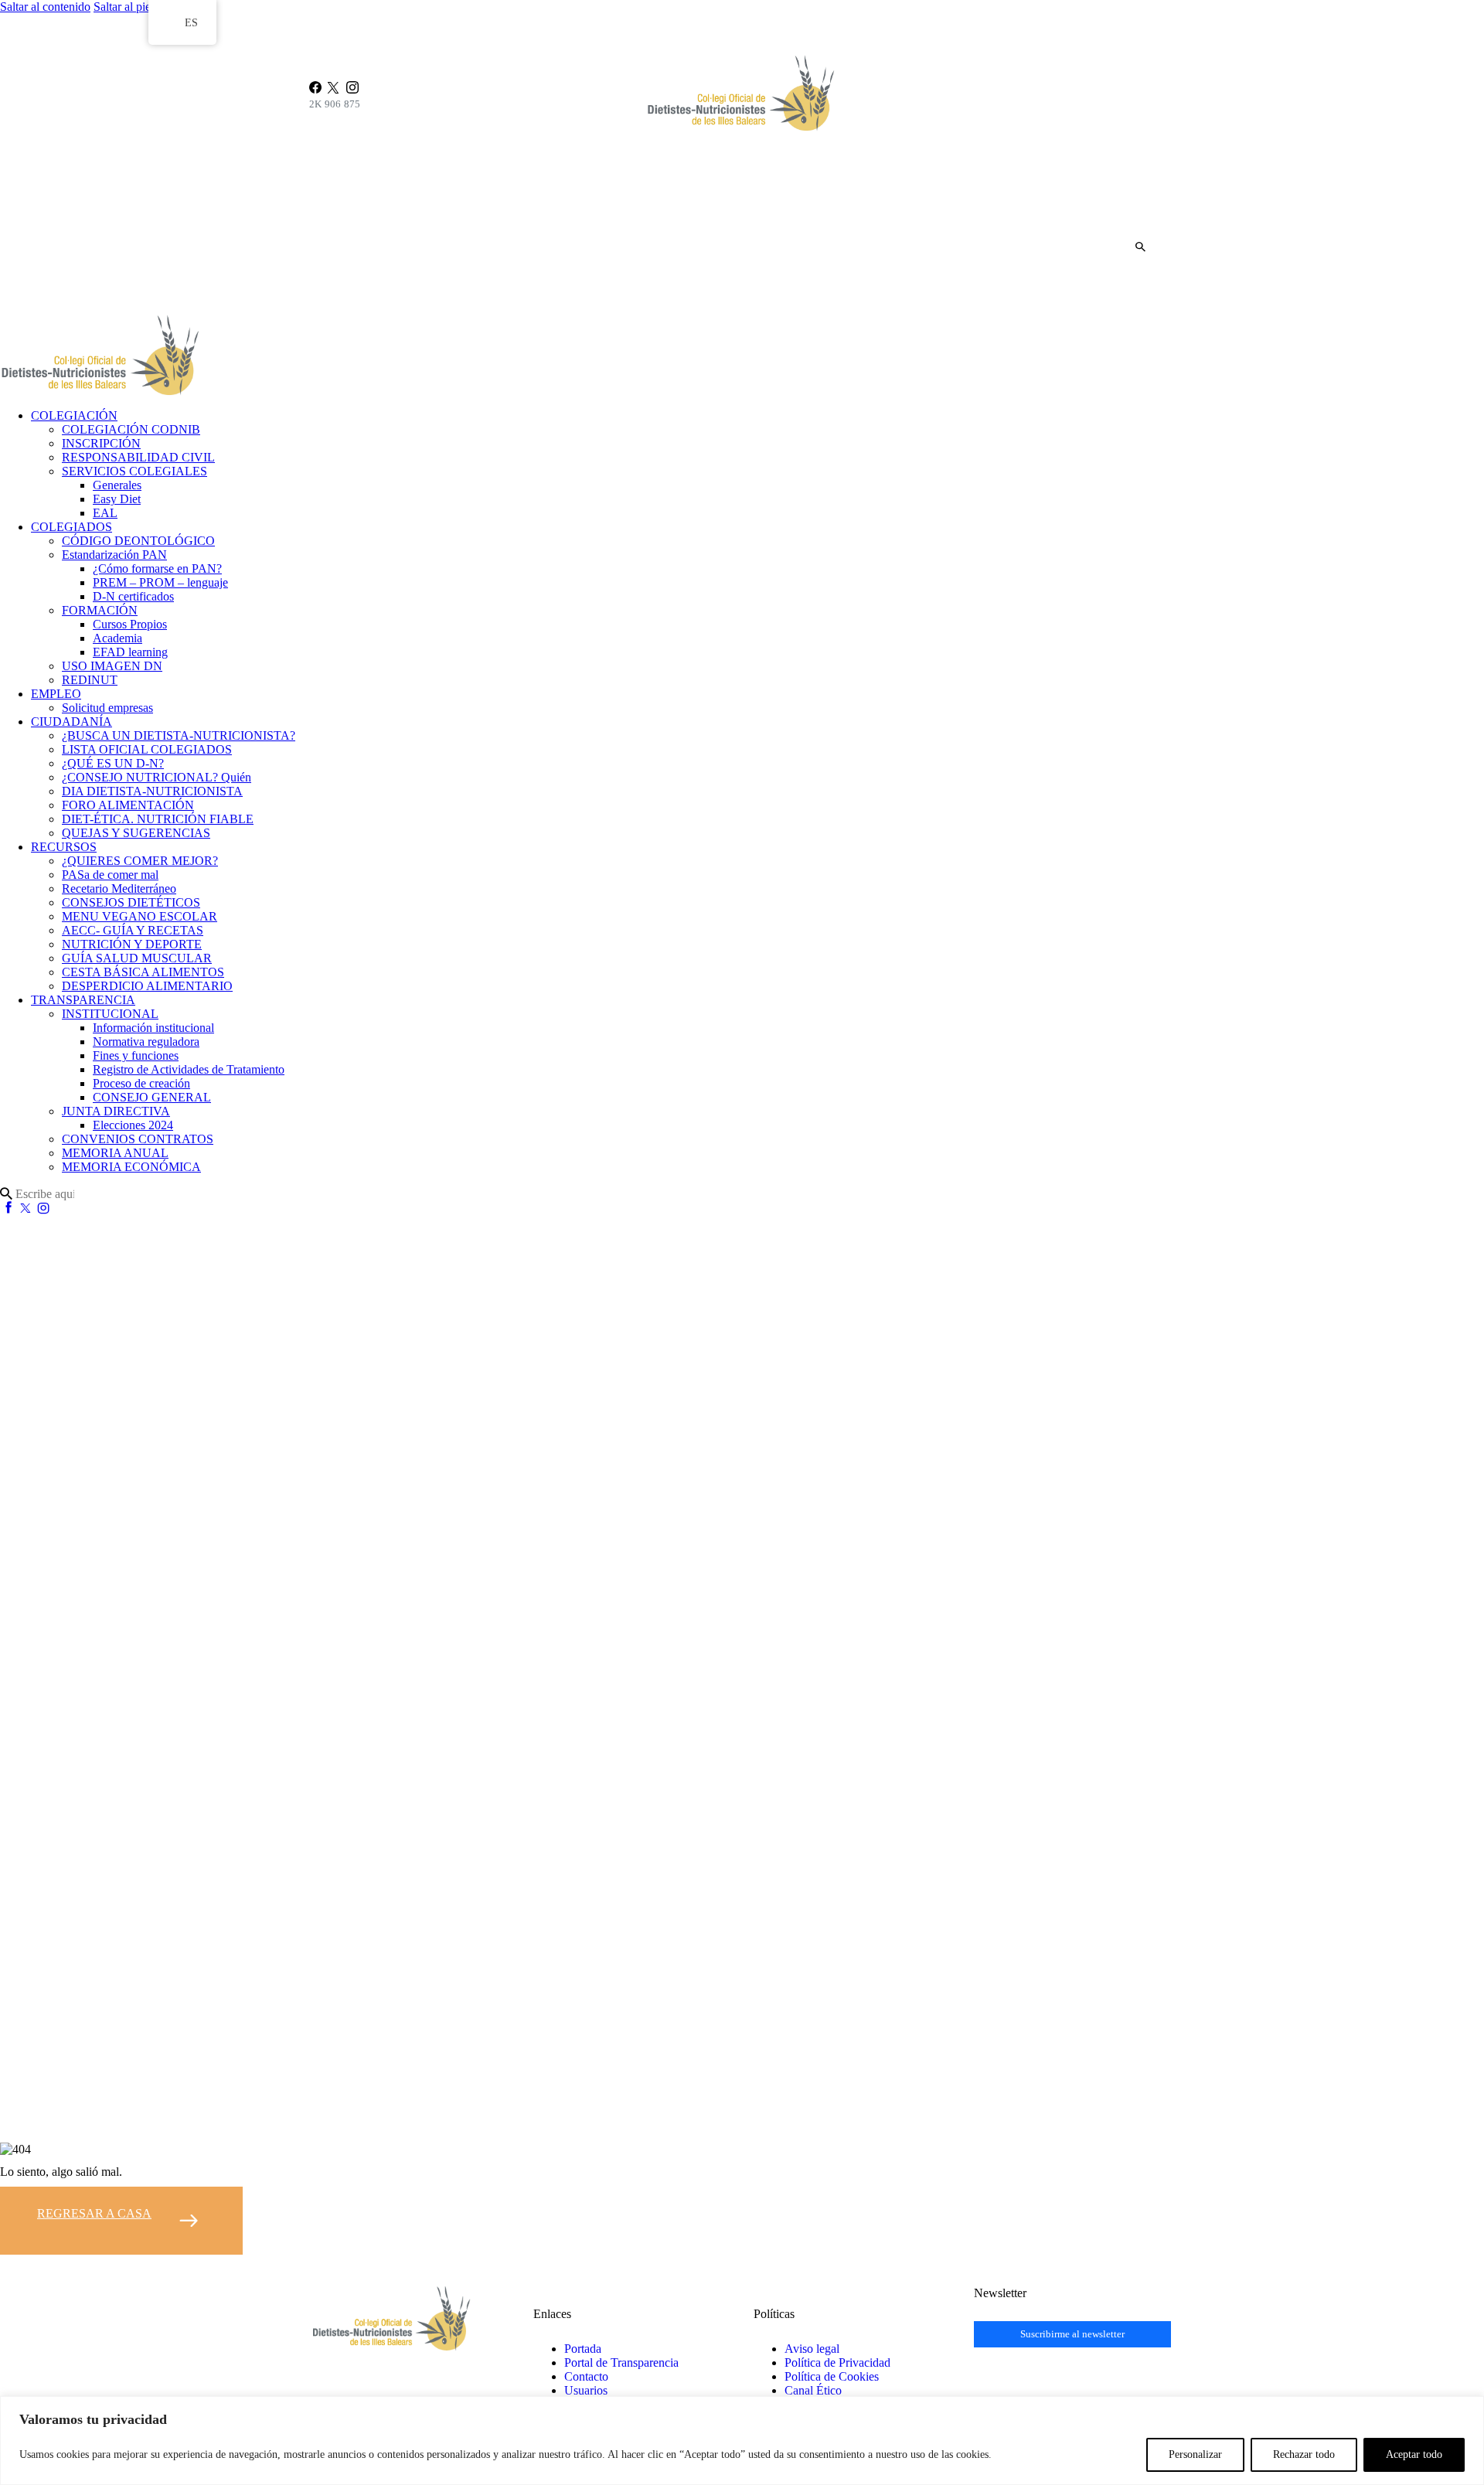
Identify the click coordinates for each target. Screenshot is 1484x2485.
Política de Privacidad (837, 2362)
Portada (583, 2349)
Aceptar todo (1414, 2454)
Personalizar (1195, 2454)
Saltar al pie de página (147, 7)
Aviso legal (812, 2349)
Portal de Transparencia (621, 2362)
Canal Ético (813, 2390)
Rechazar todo (1304, 2454)
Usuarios (586, 2390)
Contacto (586, 2376)
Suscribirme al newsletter (1072, 2334)
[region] (742, 2441)
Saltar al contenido (45, 7)
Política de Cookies (832, 2376)
